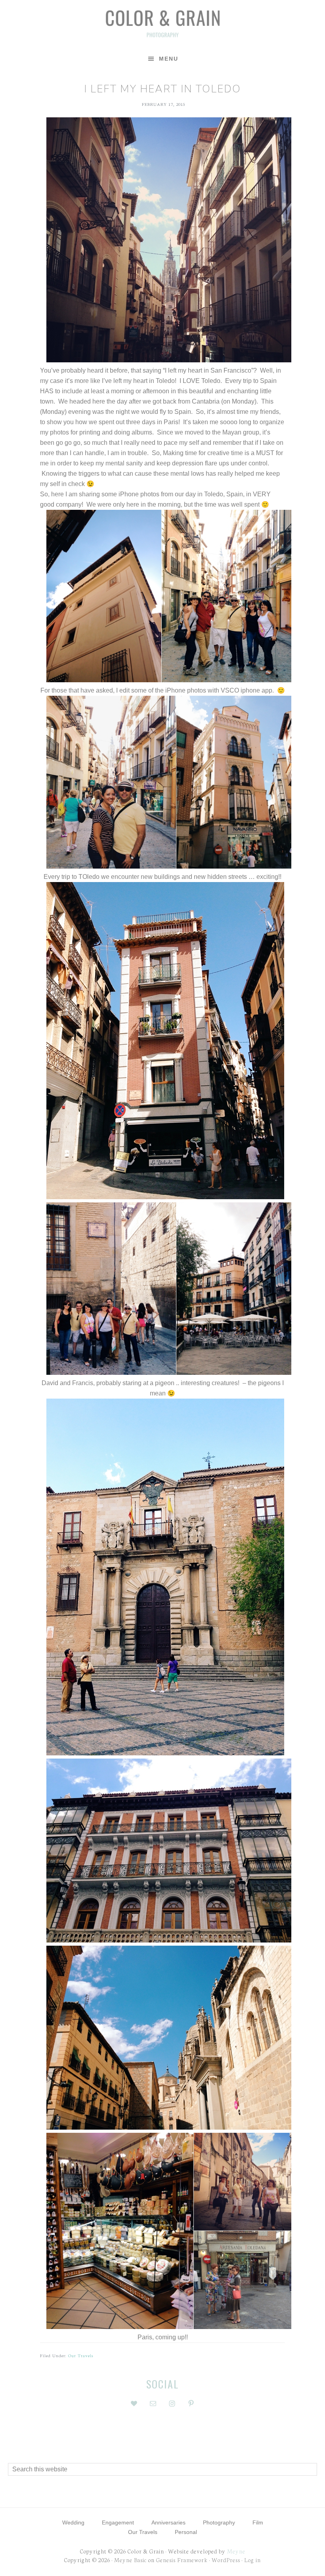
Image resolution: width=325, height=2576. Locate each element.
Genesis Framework (182, 2560)
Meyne (236, 2551)
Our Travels (81, 2355)
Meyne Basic (130, 2560)
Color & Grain (162, 23)
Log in (252, 2560)
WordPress (226, 2560)
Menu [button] (169, 59)
